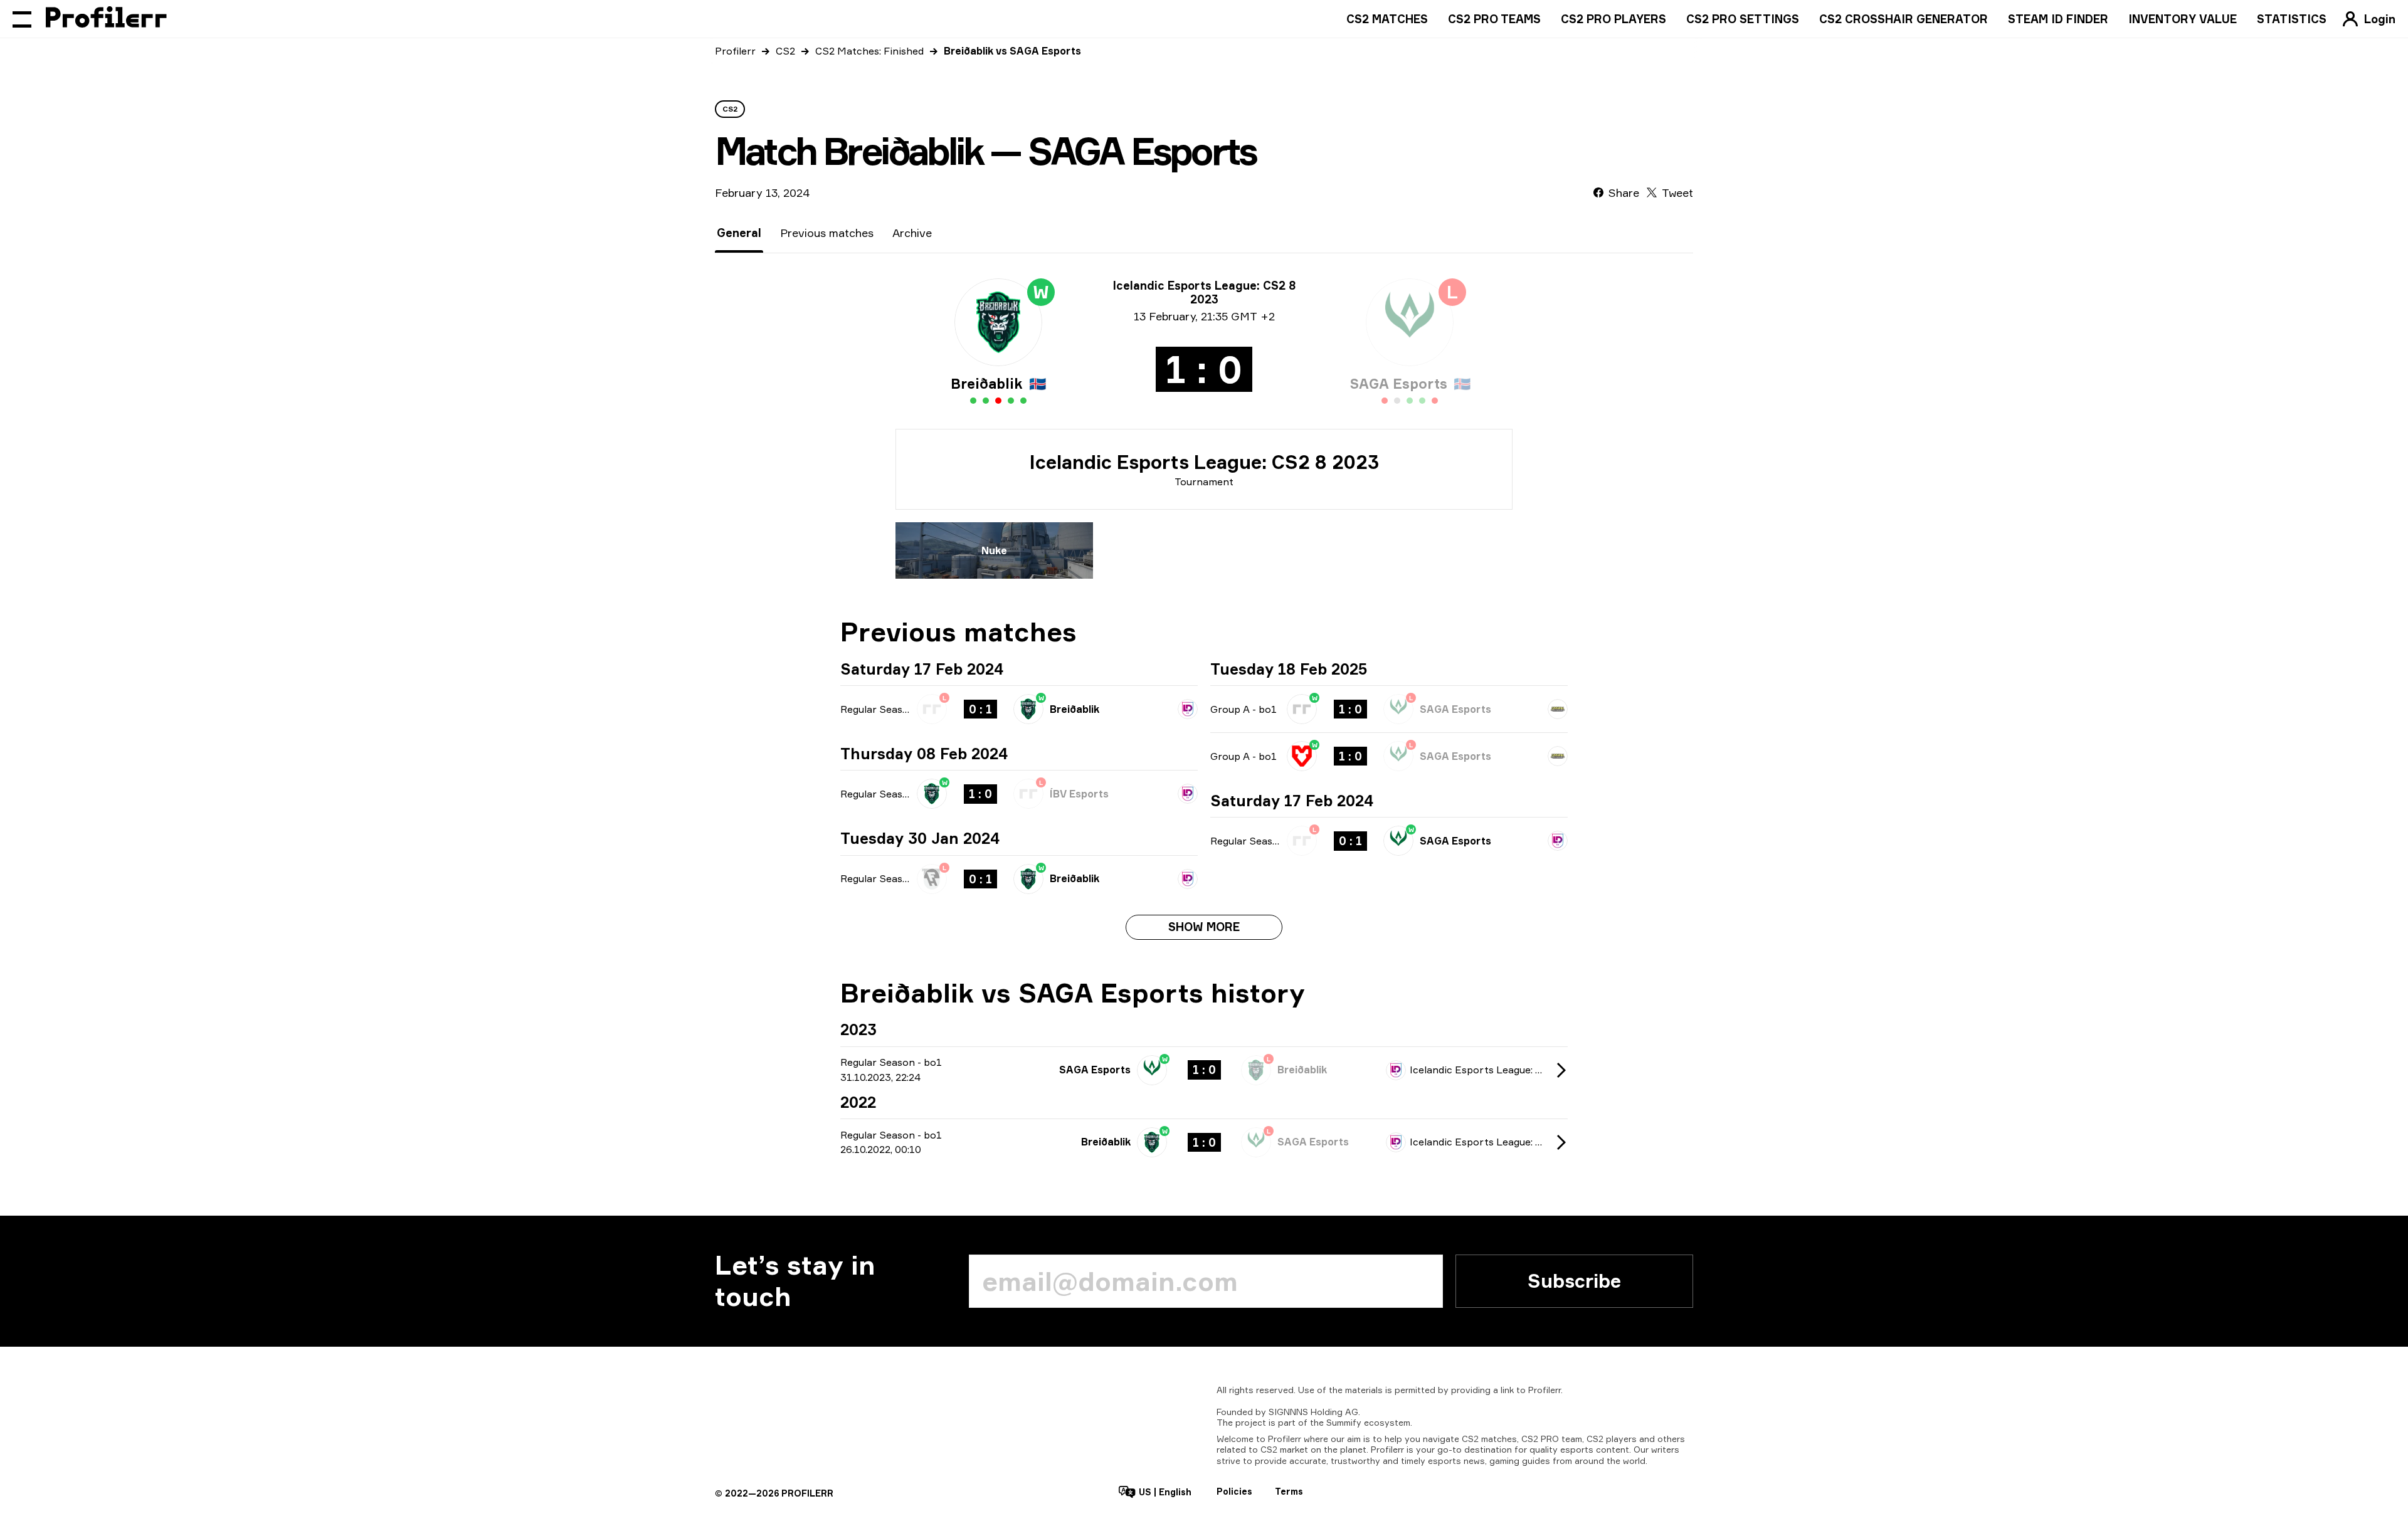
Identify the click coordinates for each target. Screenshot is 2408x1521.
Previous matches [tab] (827, 233)
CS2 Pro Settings (1743, 19)
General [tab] (739, 233)
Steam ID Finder (2058, 19)
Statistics (2292, 19)
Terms (1289, 1491)
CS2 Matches (1387, 19)
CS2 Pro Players (1613, 19)
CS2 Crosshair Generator (1904, 19)
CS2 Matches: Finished (869, 51)
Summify (1344, 1422)
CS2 (785, 51)
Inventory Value (2183, 19)
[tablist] (824, 233)
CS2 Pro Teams (1494, 19)
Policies (1234, 1491)
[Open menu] (22, 19)
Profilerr (735, 51)
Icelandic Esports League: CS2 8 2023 (1204, 462)
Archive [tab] (912, 233)
